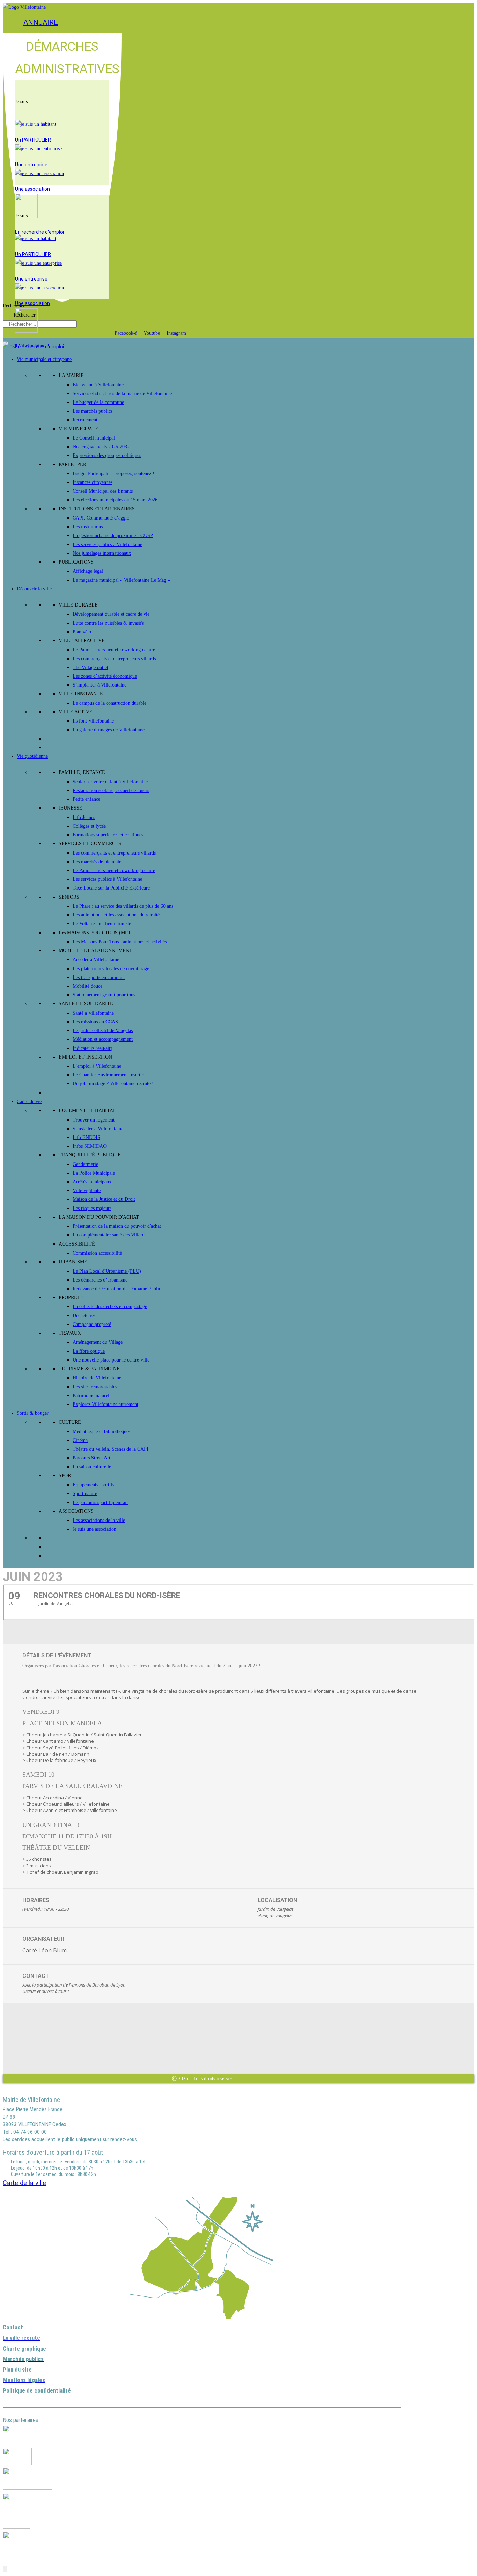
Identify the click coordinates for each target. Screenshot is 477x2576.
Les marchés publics (93, 411)
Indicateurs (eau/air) (93, 1048)
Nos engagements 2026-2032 (101, 447)
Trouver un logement (94, 1120)
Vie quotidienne (32, 756)
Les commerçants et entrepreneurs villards (114, 659)
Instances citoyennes (93, 482)
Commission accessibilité (97, 1253)
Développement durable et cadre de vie (111, 614)
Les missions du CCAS (95, 1022)
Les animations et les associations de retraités (117, 915)
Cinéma (80, 1440)
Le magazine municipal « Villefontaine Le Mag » (121, 580)
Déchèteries (84, 1316)
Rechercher (14, 306)
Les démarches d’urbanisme (100, 1280)
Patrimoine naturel (91, 1396)
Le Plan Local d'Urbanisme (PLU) (107, 1271)
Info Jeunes (84, 817)
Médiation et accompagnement (103, 1039)
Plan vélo (82, 632)
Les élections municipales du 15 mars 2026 (115, 500)
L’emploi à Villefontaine (97, 1066)
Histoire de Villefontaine (97, 1378)
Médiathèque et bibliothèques (101, 1432)
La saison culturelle (92, 1467)
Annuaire (41, 22)
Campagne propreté (92, 1324)
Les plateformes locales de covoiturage (111, 969)
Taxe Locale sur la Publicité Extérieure (111, 888)
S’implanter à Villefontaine (100, 685)
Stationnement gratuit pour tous (104, 995)
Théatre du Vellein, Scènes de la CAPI (111, 1449)
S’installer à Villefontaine (98, 1129)
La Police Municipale (94, 1173)
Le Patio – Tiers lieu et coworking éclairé (114, 650)
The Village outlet (90, 667)
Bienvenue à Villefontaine (98, 385)
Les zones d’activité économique (105, 676)
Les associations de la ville (99, 1520)
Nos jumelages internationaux (102, 553)
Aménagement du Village (98, 1342)
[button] (62, 89)
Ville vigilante (87, 1191)
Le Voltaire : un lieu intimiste (102, 924)
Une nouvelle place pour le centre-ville (111, 1360)
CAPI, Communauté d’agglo (101, 518)
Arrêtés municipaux (92, 1182)
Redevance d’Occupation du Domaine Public (117, 1289)
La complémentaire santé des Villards (109, 1235)
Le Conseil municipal (94, 438)
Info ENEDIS (86, 1137)
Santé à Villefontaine (93, 1013)
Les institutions (88, 527)
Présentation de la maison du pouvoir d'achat (117, 1226)
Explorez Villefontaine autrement (105, 1404)
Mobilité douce (87, 986)
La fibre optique (89, 1351)
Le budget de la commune (98, 402)
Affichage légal (88, 571)
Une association (32, 189)
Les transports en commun (99, 977)
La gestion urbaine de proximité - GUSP (113, 535)
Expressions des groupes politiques (107, 455)
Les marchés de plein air (97, 862)
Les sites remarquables (95, 1387)
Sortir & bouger (33, 1413)
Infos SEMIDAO (90, 1146)
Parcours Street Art (91, 1458)
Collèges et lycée (89, 826)
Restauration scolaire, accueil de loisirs (111, 790)
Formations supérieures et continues (108, 835)
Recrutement (85, 420)
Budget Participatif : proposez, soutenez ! (113, 474)
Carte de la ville (24, 2183)
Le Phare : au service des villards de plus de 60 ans (123, 906)
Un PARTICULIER (33, 140)
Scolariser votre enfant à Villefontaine (110, 782)
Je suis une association (94, 1529)
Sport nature (85, 1493)
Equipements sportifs (93, 1485)
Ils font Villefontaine (93, 721)
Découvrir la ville (34, 589)
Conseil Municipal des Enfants (103, 491)
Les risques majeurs (92, 1208)
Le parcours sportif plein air (100, 1503)
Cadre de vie (29, 1101)
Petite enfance (86, 799)
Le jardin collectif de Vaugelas (103, 1031)
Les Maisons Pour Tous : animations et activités (120, 942)
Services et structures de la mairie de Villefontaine (122, 394)
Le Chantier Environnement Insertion (110, 1075)
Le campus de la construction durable (109, 703)
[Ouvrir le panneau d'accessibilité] (5, 2569)
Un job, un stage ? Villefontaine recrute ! (113, 1084)
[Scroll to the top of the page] (5, 2560)
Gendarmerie (85, 1164)
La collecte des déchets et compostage (110, 1307)
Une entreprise (31, 165)
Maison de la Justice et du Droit (104, 1199)
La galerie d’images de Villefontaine (109, 730)
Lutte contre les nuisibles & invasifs (108, 623)
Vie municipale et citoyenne (44, 359)
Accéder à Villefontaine (96, 960)
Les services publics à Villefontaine (107, 545)
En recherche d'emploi (39, 232)
